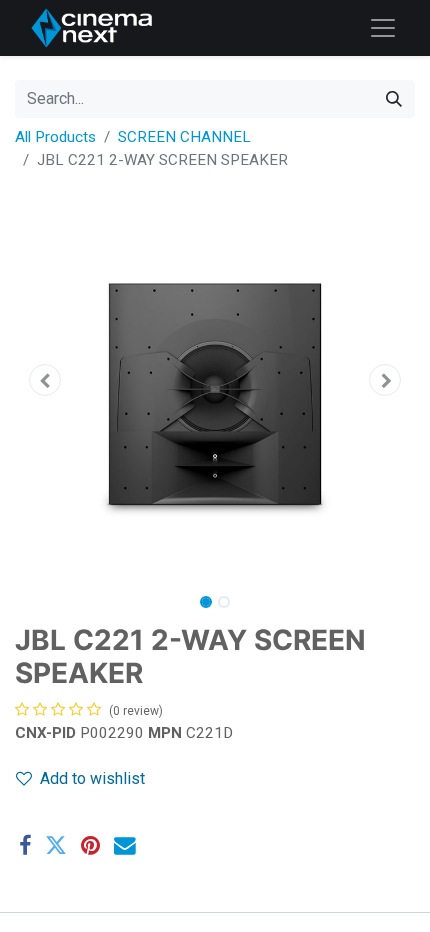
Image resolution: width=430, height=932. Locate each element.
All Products (55, 137)
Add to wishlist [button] (92, 778)
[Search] (394, 99)
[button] (45, 380)
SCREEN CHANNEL (184, 137)
